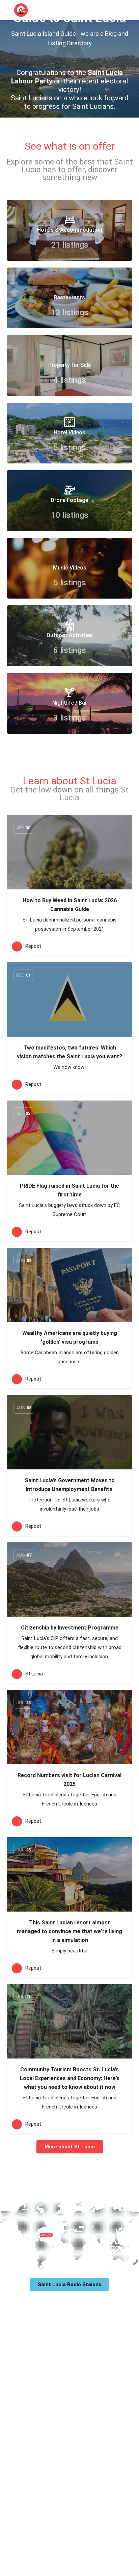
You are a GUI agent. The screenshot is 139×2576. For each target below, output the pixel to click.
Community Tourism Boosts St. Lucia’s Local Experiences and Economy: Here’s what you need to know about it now (70, 2078)
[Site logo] (22, 10)
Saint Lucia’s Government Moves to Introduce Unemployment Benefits (70, 1485)
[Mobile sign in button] (119, 10)
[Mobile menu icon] (7, 10)
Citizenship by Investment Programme (70, 1628)
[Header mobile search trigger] (132, 10)
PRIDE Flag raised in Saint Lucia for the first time (69, 1190)
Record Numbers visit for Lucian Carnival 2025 (69, 1780)
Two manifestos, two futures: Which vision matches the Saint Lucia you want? (69, 1052)
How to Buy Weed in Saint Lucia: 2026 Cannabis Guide (70, 905)
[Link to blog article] (69, 852)
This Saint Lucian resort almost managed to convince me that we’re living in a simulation (69, 1931)
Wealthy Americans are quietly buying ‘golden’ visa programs (70, 1337)
